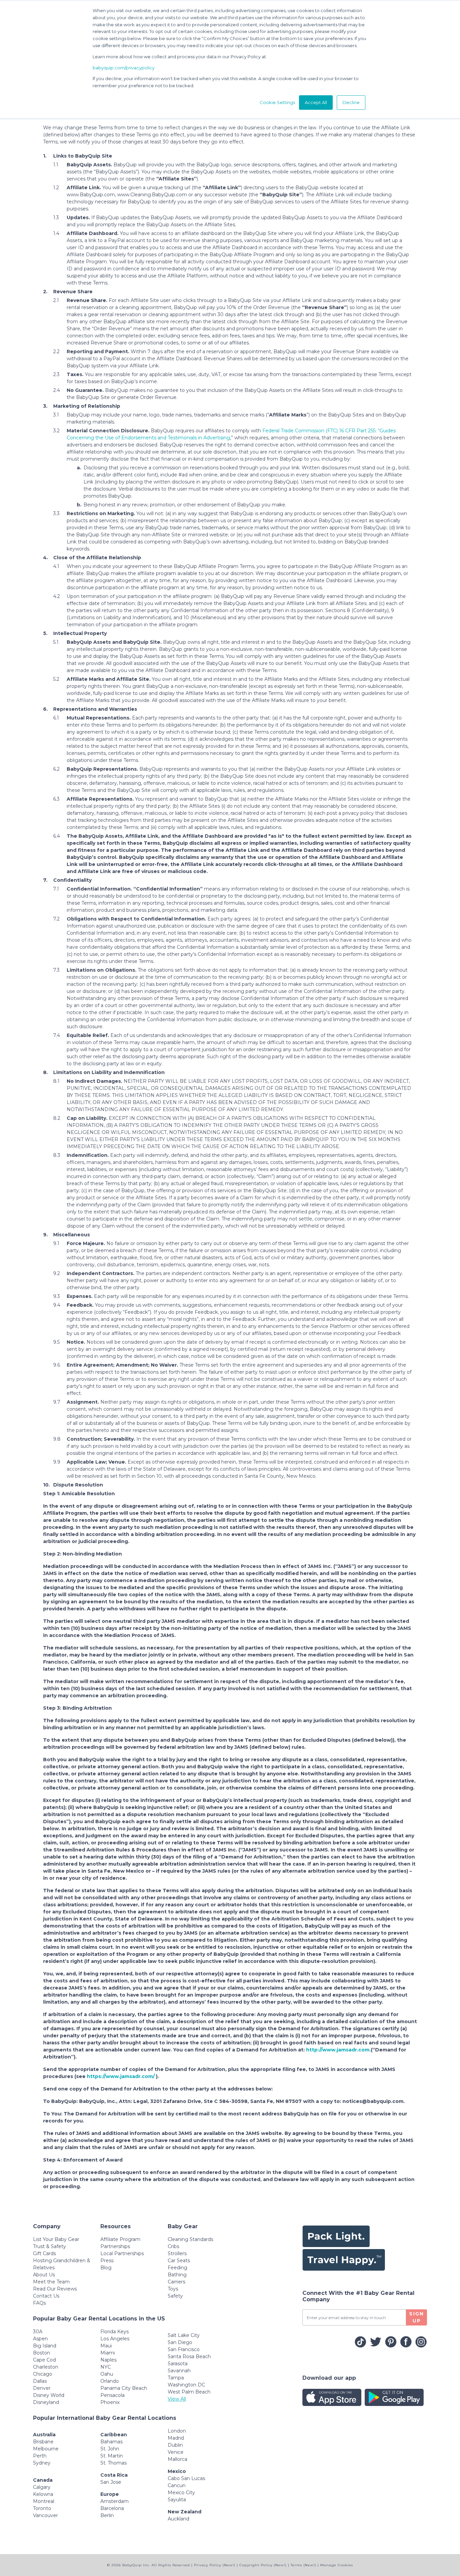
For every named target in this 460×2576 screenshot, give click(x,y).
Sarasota (178, 2364)
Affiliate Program (120, 2239)
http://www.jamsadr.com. (338, 2050)
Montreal (44, 2501)
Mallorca (177, 2459)
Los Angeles (115, 2339)
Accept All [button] (316, 102)
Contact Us (46, 2296)
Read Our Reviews (55, 2289)
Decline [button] (351, 102)
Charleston (46, 2367)
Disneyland (46, 2402)
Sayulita (177, 2500)
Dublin (175, 2445)
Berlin (107, 2515)
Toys (173, 2289)
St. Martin (112, 2456)
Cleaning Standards (190, 2239)
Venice (176, 2452)
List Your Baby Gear (56, 2239)
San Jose (111, 2482)
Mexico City (181, 2493)
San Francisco (184, 2349)
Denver (42, 2388)
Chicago (43, 2374)
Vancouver (45, 2515)
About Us (44, 2275)
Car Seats (179, 2261)
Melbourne (46, 2449)
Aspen (40, 2339)
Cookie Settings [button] (277, 102)
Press (107, 2261)
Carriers (176, 2282)
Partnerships (115, 2246)
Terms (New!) (303, 2565)
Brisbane (43, 2442)
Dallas (40, 2381)
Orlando (110, 2381)
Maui (106, 2346)
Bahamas (111, 2442)
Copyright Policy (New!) (263, 2565)
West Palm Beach (189, 2392)
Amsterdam (114, 2501)
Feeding (177, 2268)
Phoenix (110, 2402)
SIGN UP (417, 2317)
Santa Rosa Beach (189, 2356)
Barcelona (112, 2508)
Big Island (45, 2346)
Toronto (42, 2508)
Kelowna (43, 2494)
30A (38, 2332)
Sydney (42, 2463)
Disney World (49, 2395)
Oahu (107, 2374)
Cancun (177, 2485)
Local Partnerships (122, 2253)
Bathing (177, 2275)
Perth (40, 2456)
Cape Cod (44, 2360)
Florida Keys (114, 2332)
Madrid (176, 2438)
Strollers (177, 2253)
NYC (106, 2367)
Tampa (176, 2378)
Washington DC (186, 2385)
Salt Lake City (184, 2335)
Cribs (173, 2246)
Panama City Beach (124, 2388)
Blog (106, 2268)
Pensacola (112, 2395)
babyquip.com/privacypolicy (124, 68)
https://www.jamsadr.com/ (121, 2076)
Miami (108, 2353)
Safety (175, 2296)
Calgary (42, 2487)
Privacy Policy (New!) (215, 2565)
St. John (110, 2449)
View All (177, 2399)
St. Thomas (113, 2463)
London (177, 2431)
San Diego (180, 2342)
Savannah (179, 2371)
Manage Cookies (337, 2565)
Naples (108, 2360)
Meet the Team (51, 2282)
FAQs (39, 2303)
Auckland (178, 2519)
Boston (42, 2353)
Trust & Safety (50, 2246)
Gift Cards (44, 2253)
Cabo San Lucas (186, 2478)
